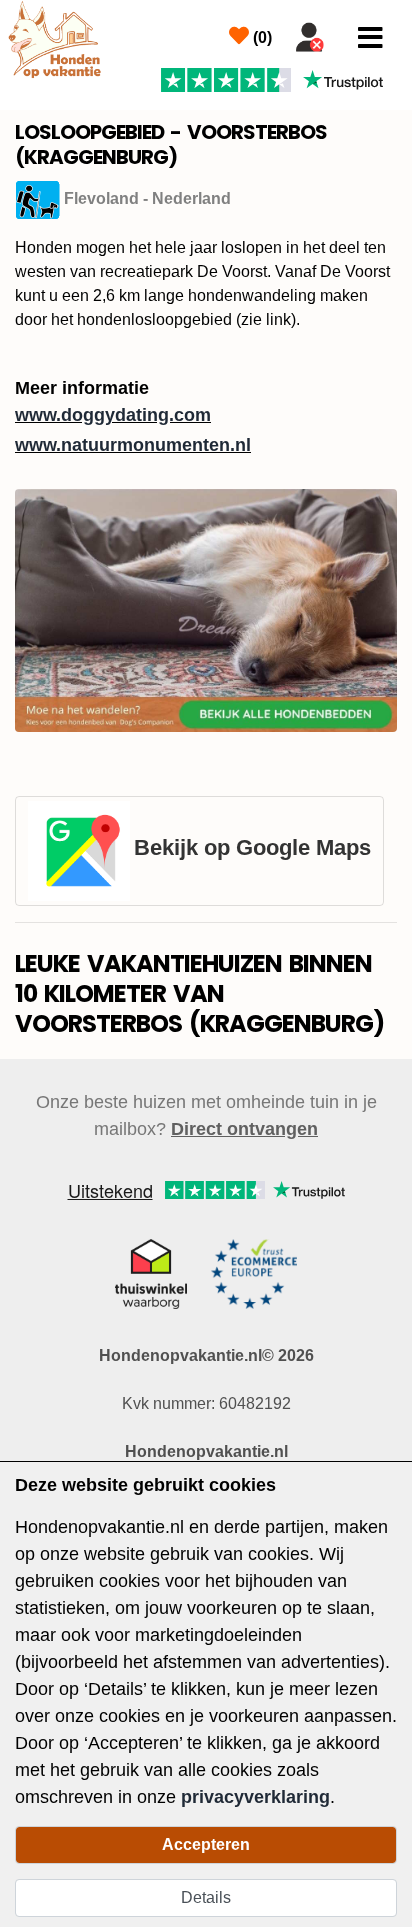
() (260, 37)
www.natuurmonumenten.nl (133, 445)
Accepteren (206, 1844)
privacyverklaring (255, 1797)
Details (206, 1897)
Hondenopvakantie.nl (206, 1451)
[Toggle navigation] (370, 38)
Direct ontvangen (244, 1129)
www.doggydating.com (113, 415)
